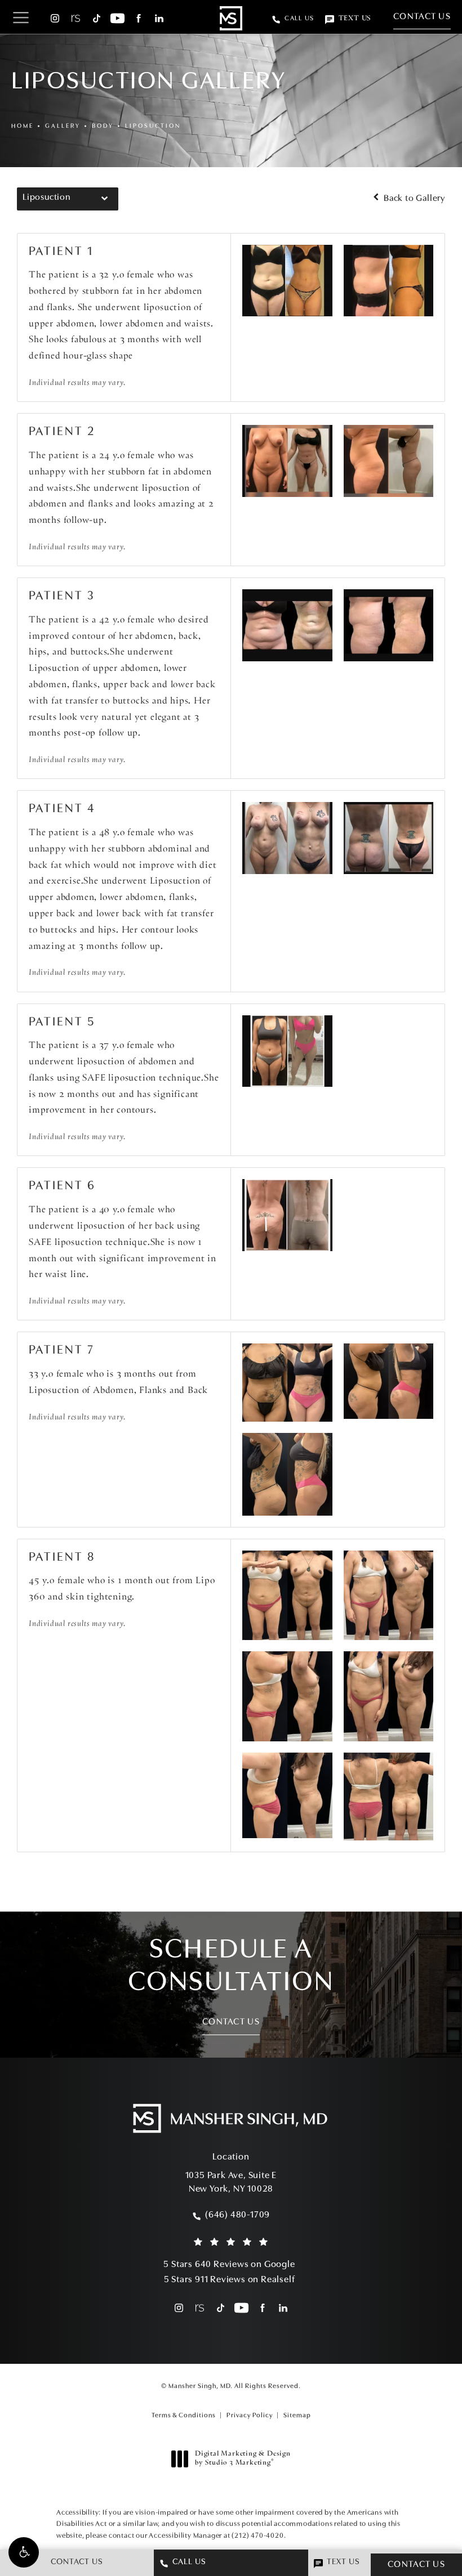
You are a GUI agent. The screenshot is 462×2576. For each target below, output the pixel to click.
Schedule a (231, 1967)
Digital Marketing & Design (243, 2459)
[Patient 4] (287, 838)
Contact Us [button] (416, 2565)
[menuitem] (55, 18)
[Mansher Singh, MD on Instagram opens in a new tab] (55, 18)
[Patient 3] (287, 625)
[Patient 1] (287, 281)
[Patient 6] (287, 1215)
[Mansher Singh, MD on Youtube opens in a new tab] (117, 18)
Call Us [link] (299, 19)
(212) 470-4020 (257, 2536)
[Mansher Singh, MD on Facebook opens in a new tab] (138, 18)
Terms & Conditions (184, 2416)
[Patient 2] (287, 461)
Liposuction (153, 126)
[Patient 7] (287, 1383)
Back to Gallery (413, 199)
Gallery (63, 126)
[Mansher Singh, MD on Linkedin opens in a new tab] (159, 18)
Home (23, 126)
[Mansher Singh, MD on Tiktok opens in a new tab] (97, 18)
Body (103, 126)
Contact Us (422, 17)
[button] (24, 2552)
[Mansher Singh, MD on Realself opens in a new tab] (76, 18)
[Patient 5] (287, 1051)
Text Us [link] (355, 19)
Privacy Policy (250, 2416)
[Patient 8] (287, 1596)
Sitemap (297, 2416)
